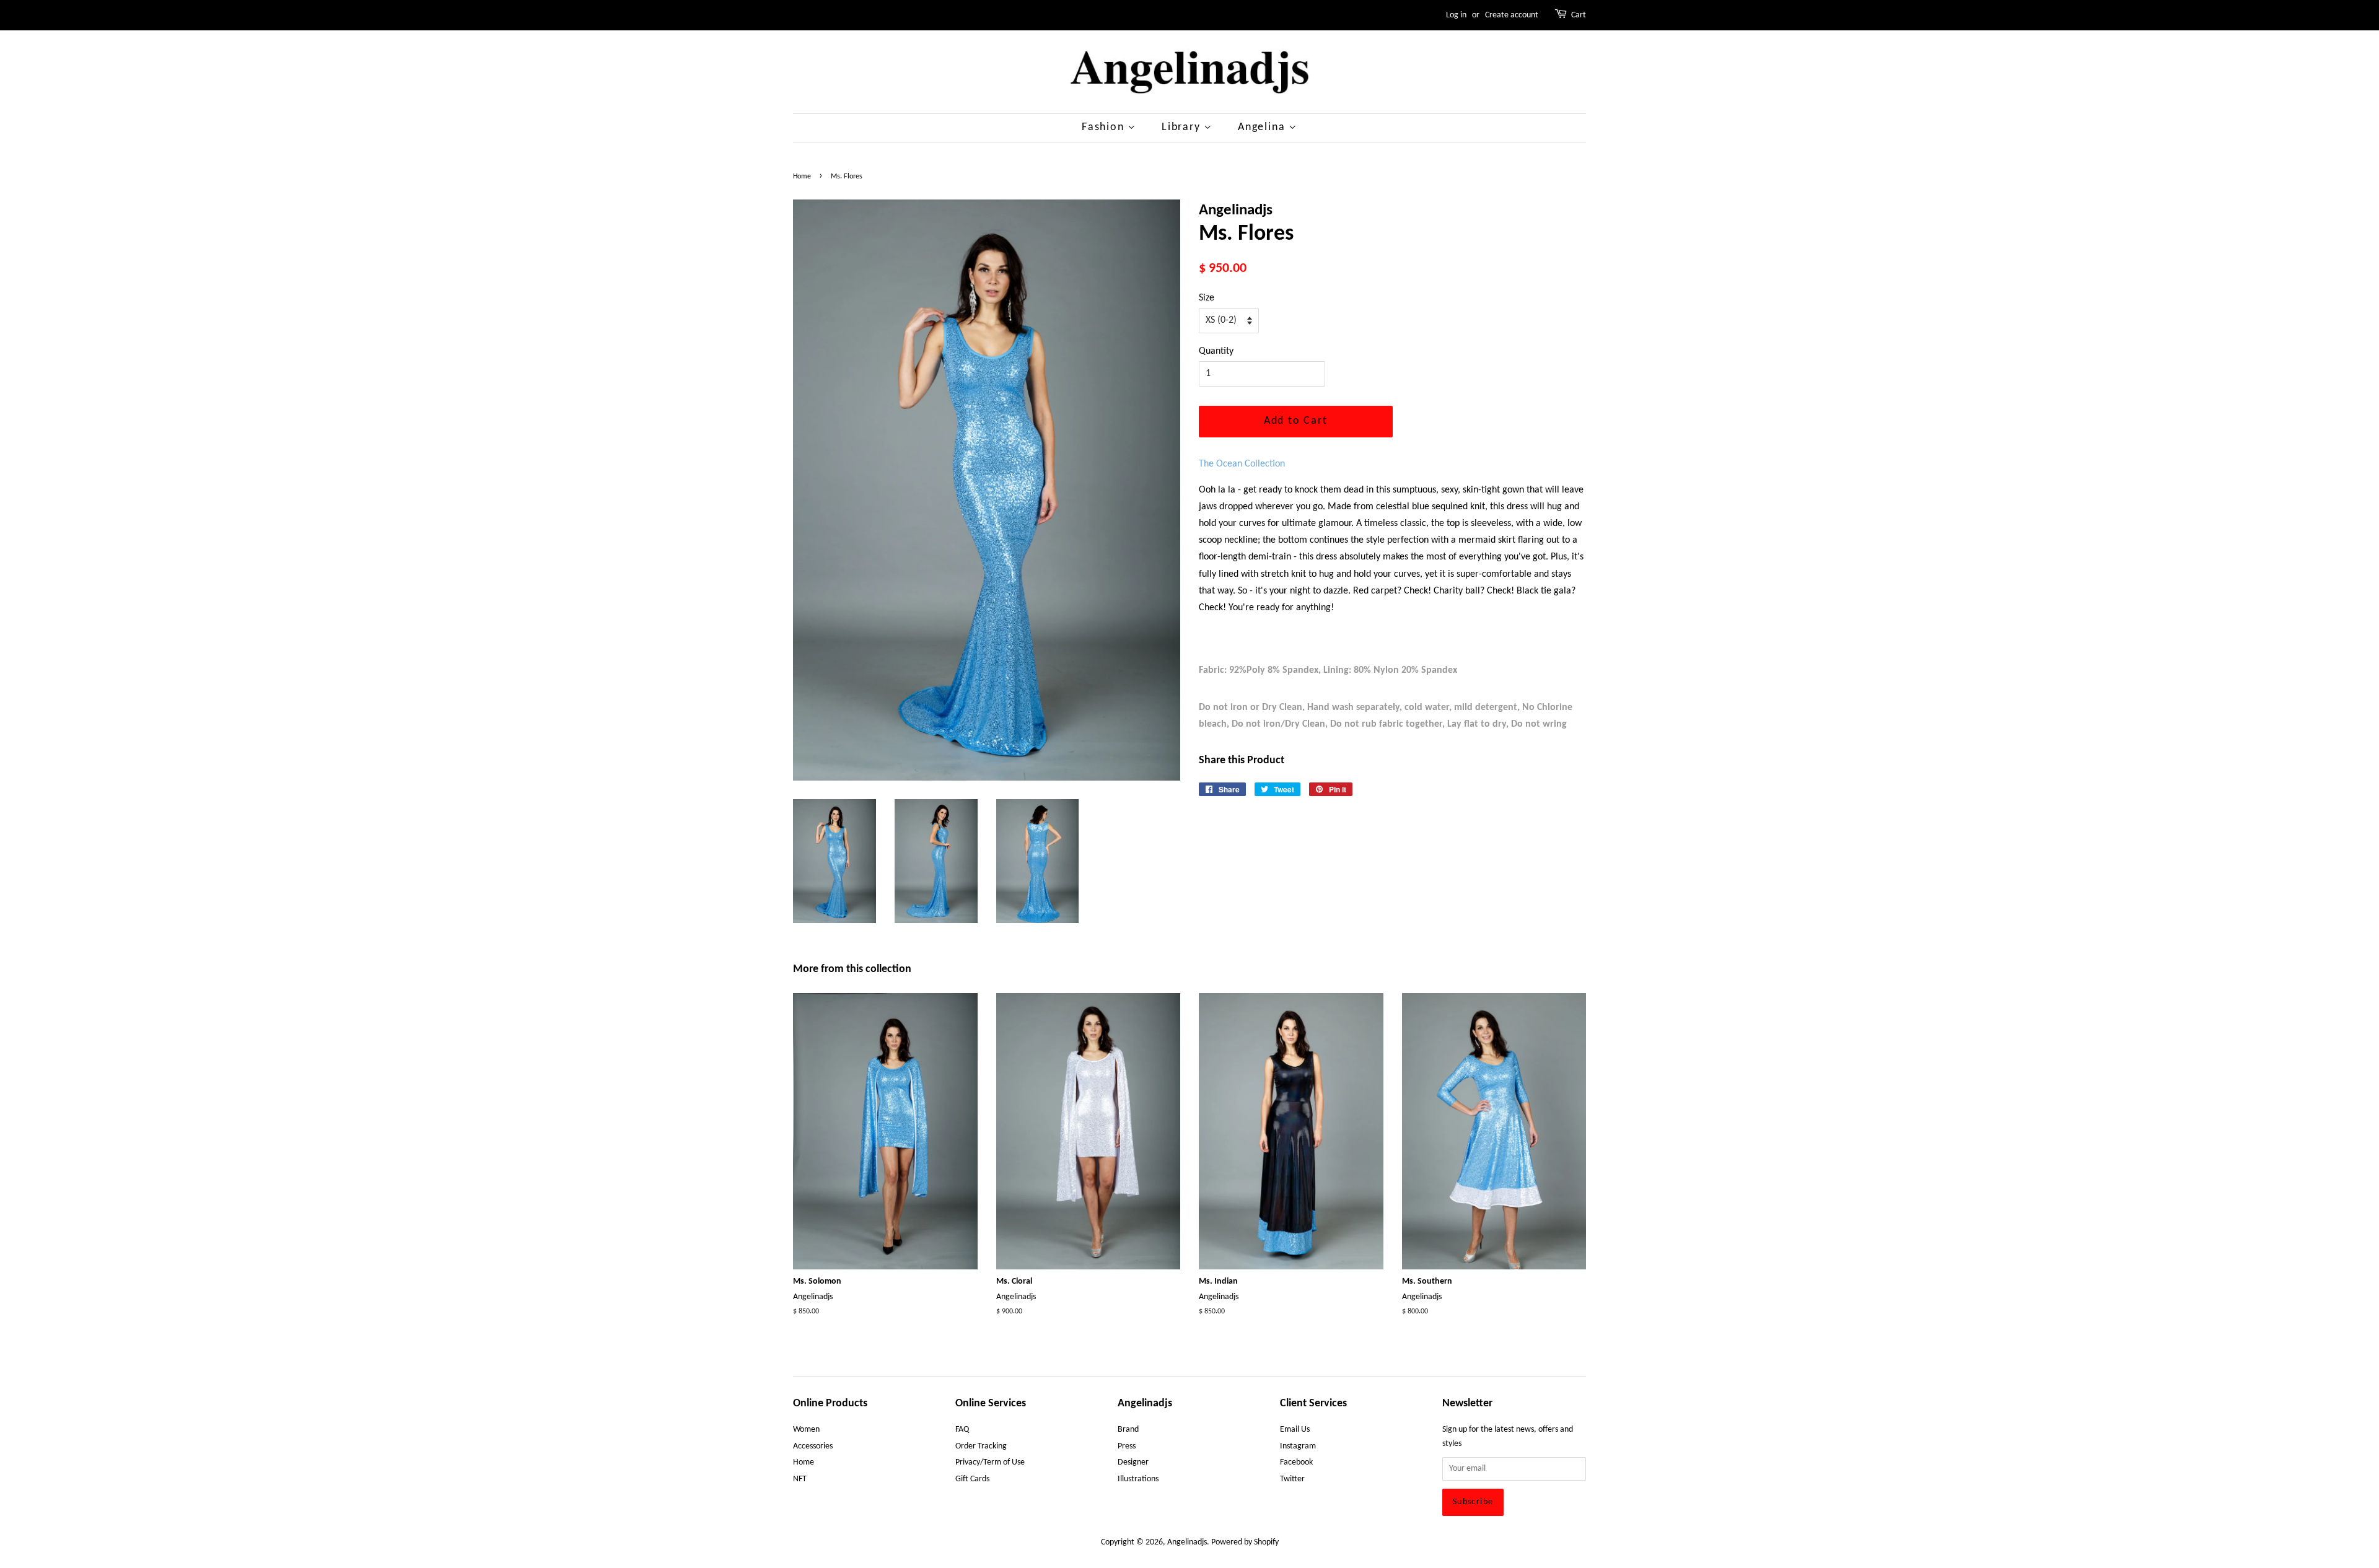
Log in (1456, 15)
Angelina (1263, 127)
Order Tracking (981, 1446)
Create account (1512, 15)
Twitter (1292, 1479)
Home (802, 177)
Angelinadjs (1187, 1542)
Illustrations (1138, 1479)
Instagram (1298, 1446)
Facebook (1296, 1462)
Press (1127, 1446)
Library (1183, 127)
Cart (1579, 15)
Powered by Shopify (1245, 1542)
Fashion (1105, 127)
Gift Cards (972, 1479)
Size (1207, 298)
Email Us (1295, 1430)
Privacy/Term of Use (990, 1462)
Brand (1128, 1430)
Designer (1133, 1462)
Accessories (813, 1446)
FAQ (962, 1430)
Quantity (1216, 351)
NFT (800, 1479)
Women (806, 1430)
